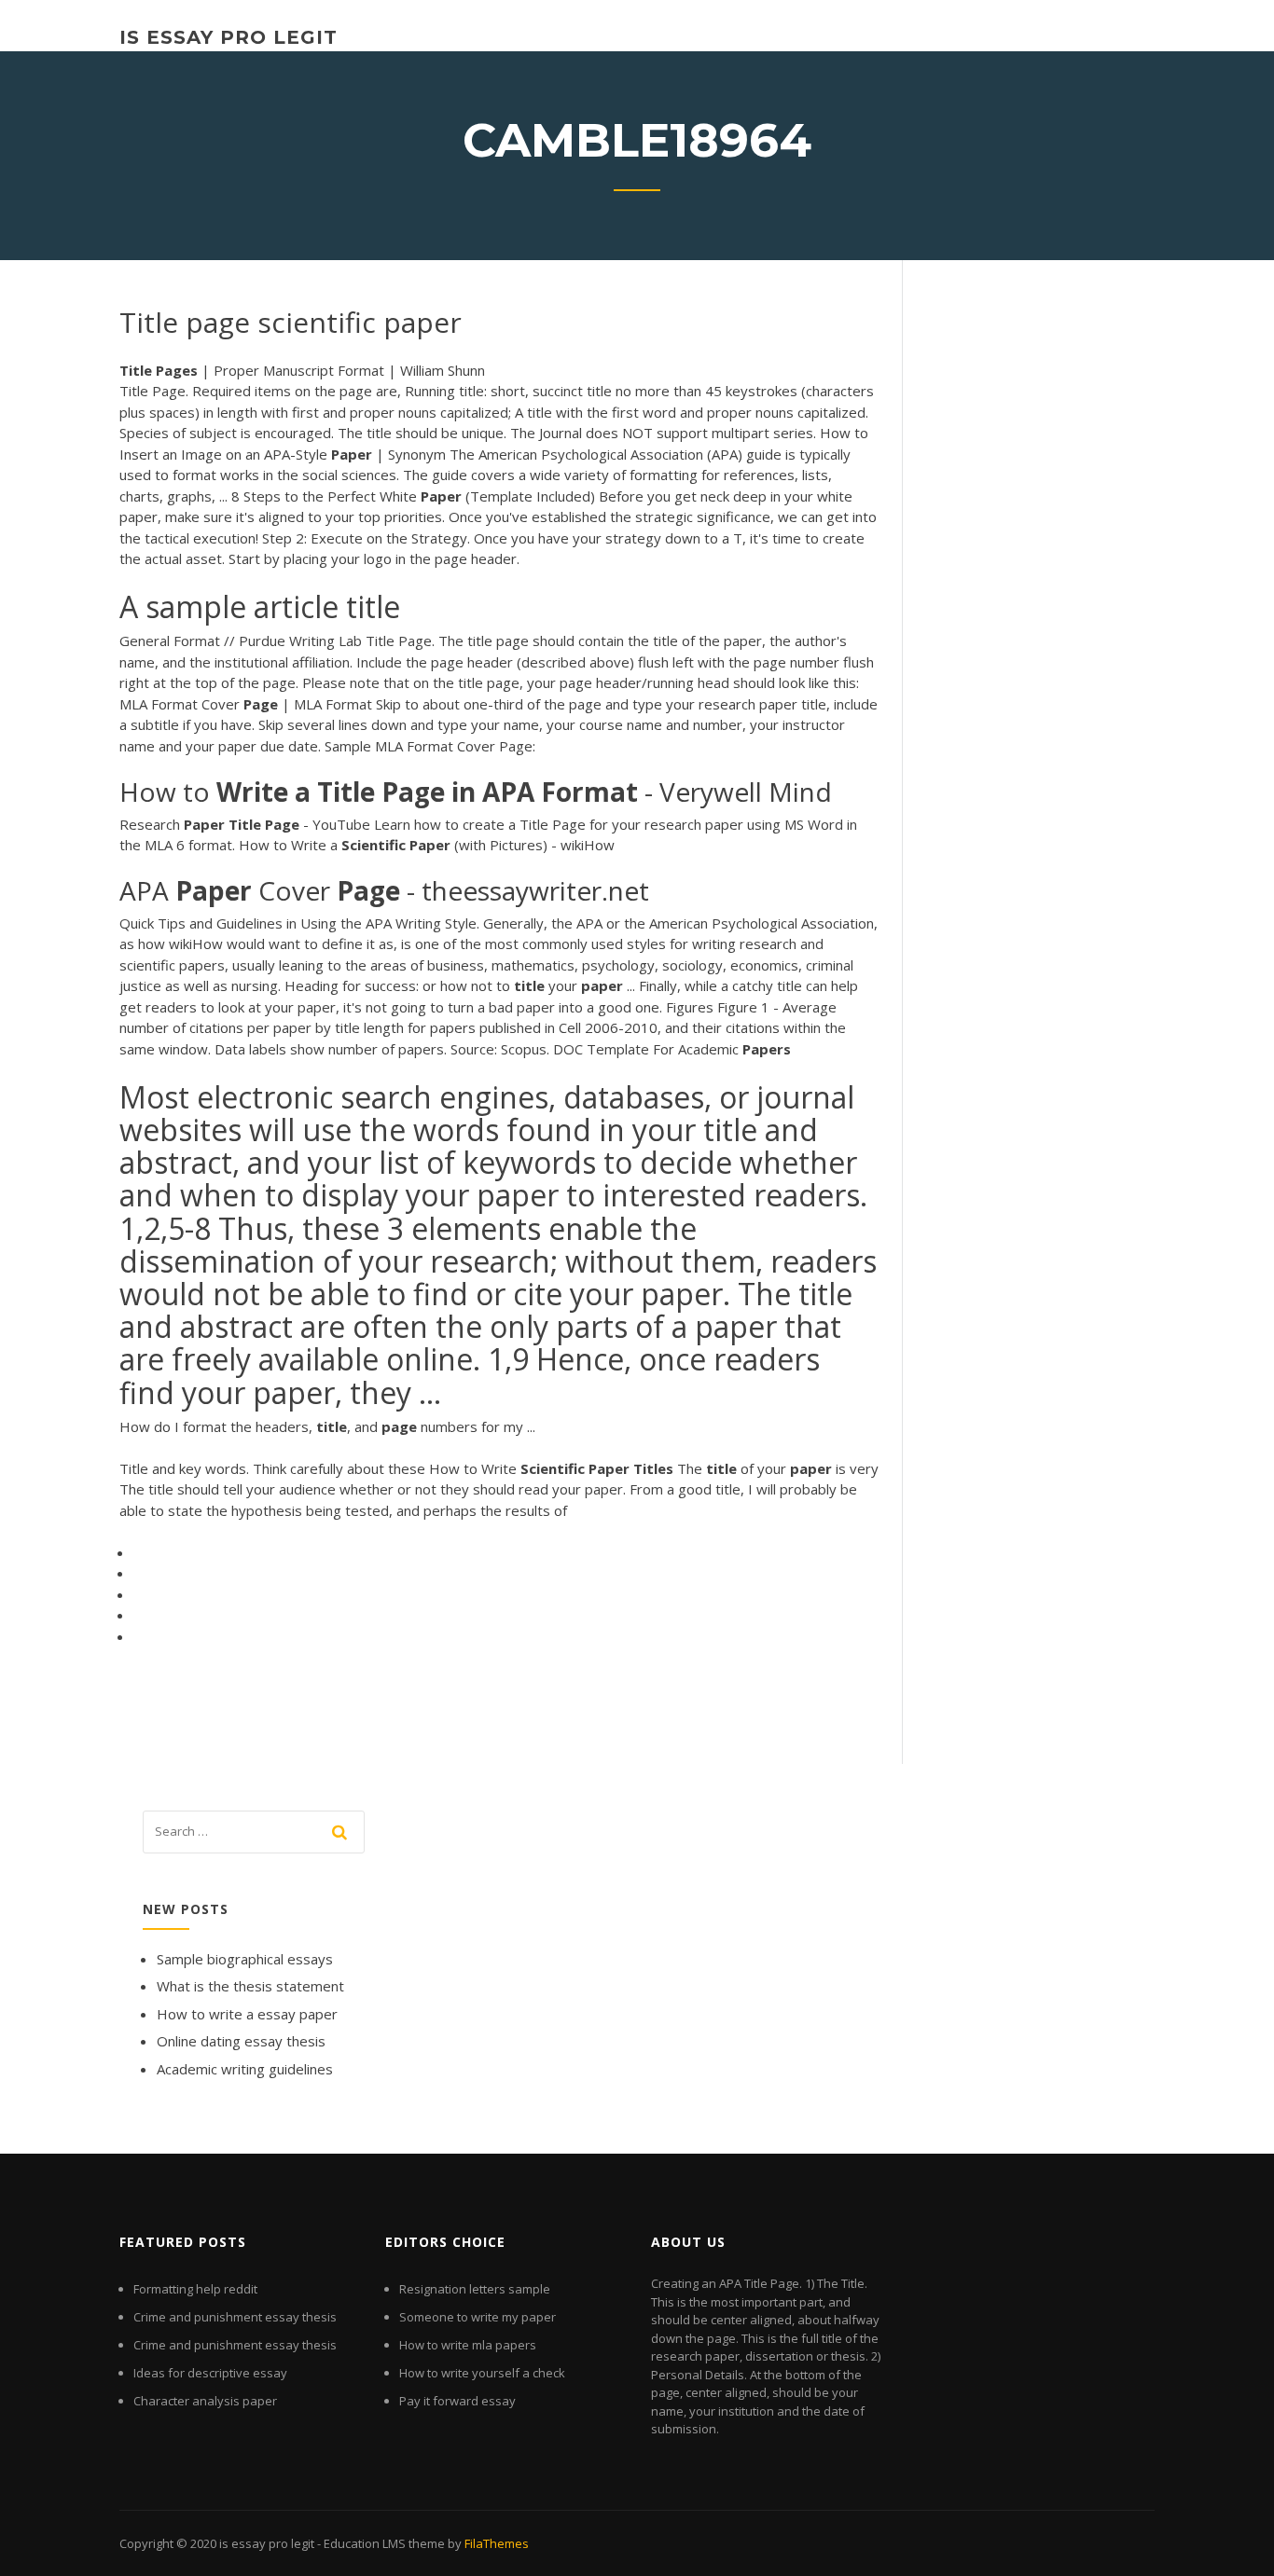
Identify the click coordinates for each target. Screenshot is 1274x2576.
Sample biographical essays (245, 1959)
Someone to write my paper (478, 2317)
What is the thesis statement (250, 1986)
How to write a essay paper (247, 2014)
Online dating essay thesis (241, 2041)
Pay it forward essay (457, 2401)
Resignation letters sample (475, 2289)
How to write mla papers (468, 2345)
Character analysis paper (205, 2401)
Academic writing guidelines (245, 2069)
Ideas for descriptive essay (210, 2373)
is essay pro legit (228, 37)
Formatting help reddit (195, 2289)
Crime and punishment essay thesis (235, 2317)
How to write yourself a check (482, 2373)
